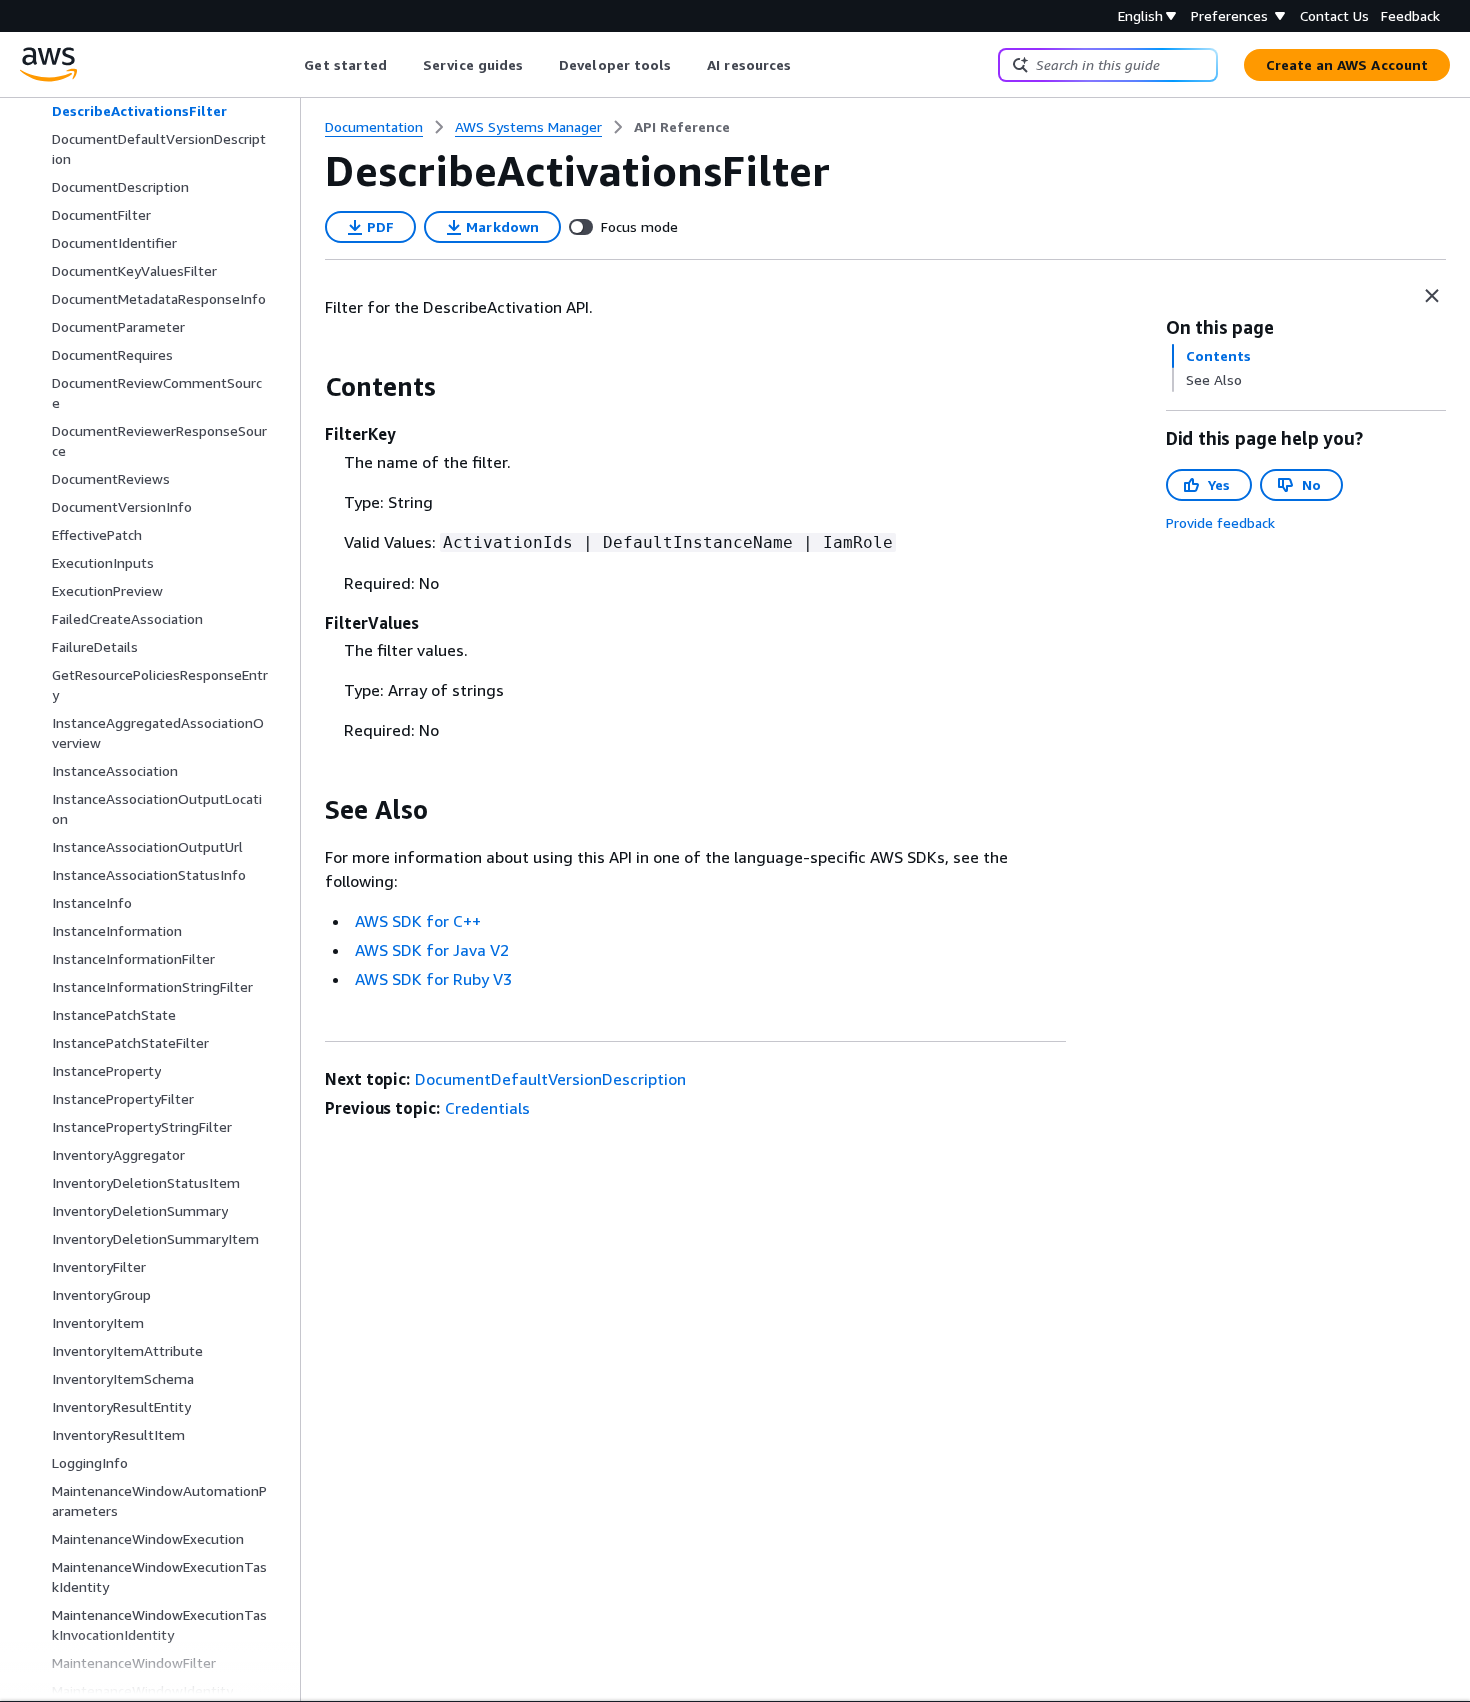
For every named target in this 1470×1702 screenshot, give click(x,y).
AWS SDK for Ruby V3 (433, 979)
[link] (682, 127)
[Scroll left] (289, 65)
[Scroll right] (806, 65)
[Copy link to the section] (309, 387)
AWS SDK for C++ (418, 921)
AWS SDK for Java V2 (432, 950)
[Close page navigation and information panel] (1432, 296)
